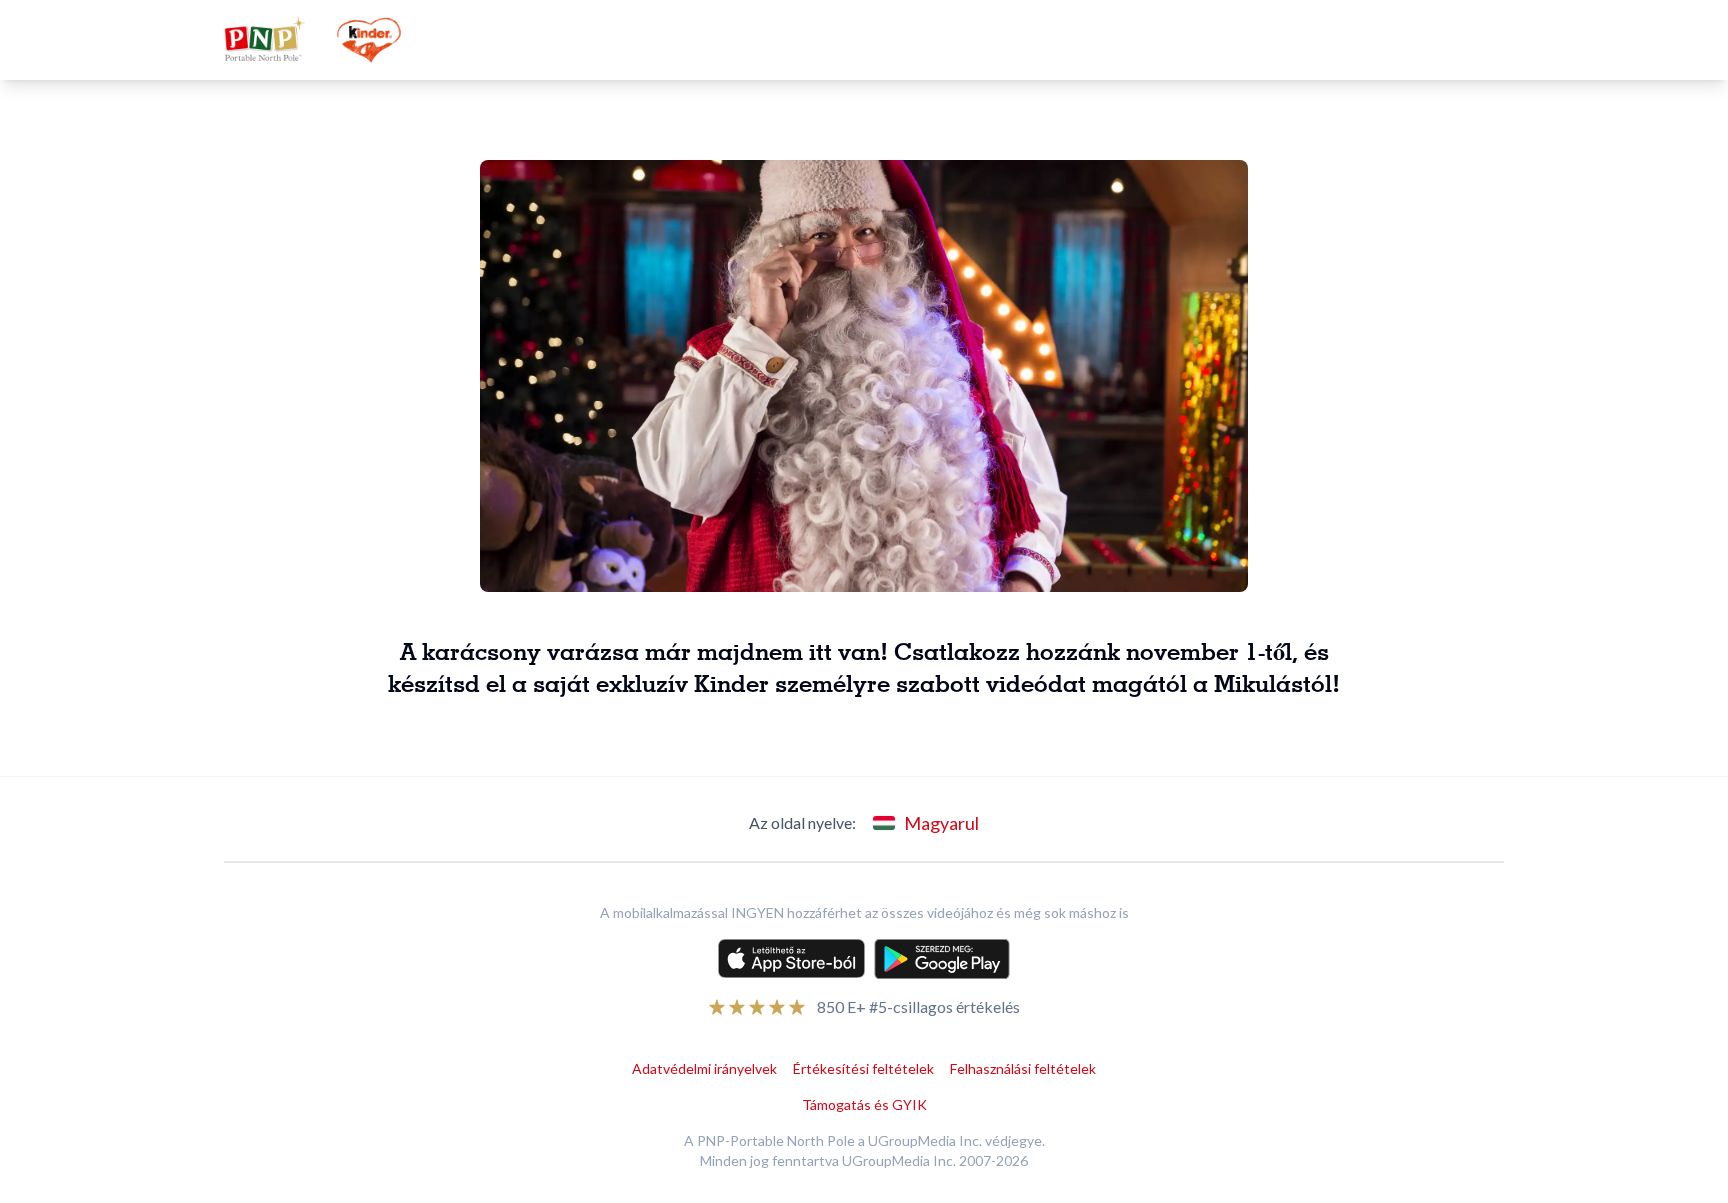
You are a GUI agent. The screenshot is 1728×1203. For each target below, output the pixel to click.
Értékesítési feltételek (863, 1068)
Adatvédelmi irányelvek (704, 1068)
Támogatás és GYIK (864, 1104)
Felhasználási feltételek (1023, 1068)
